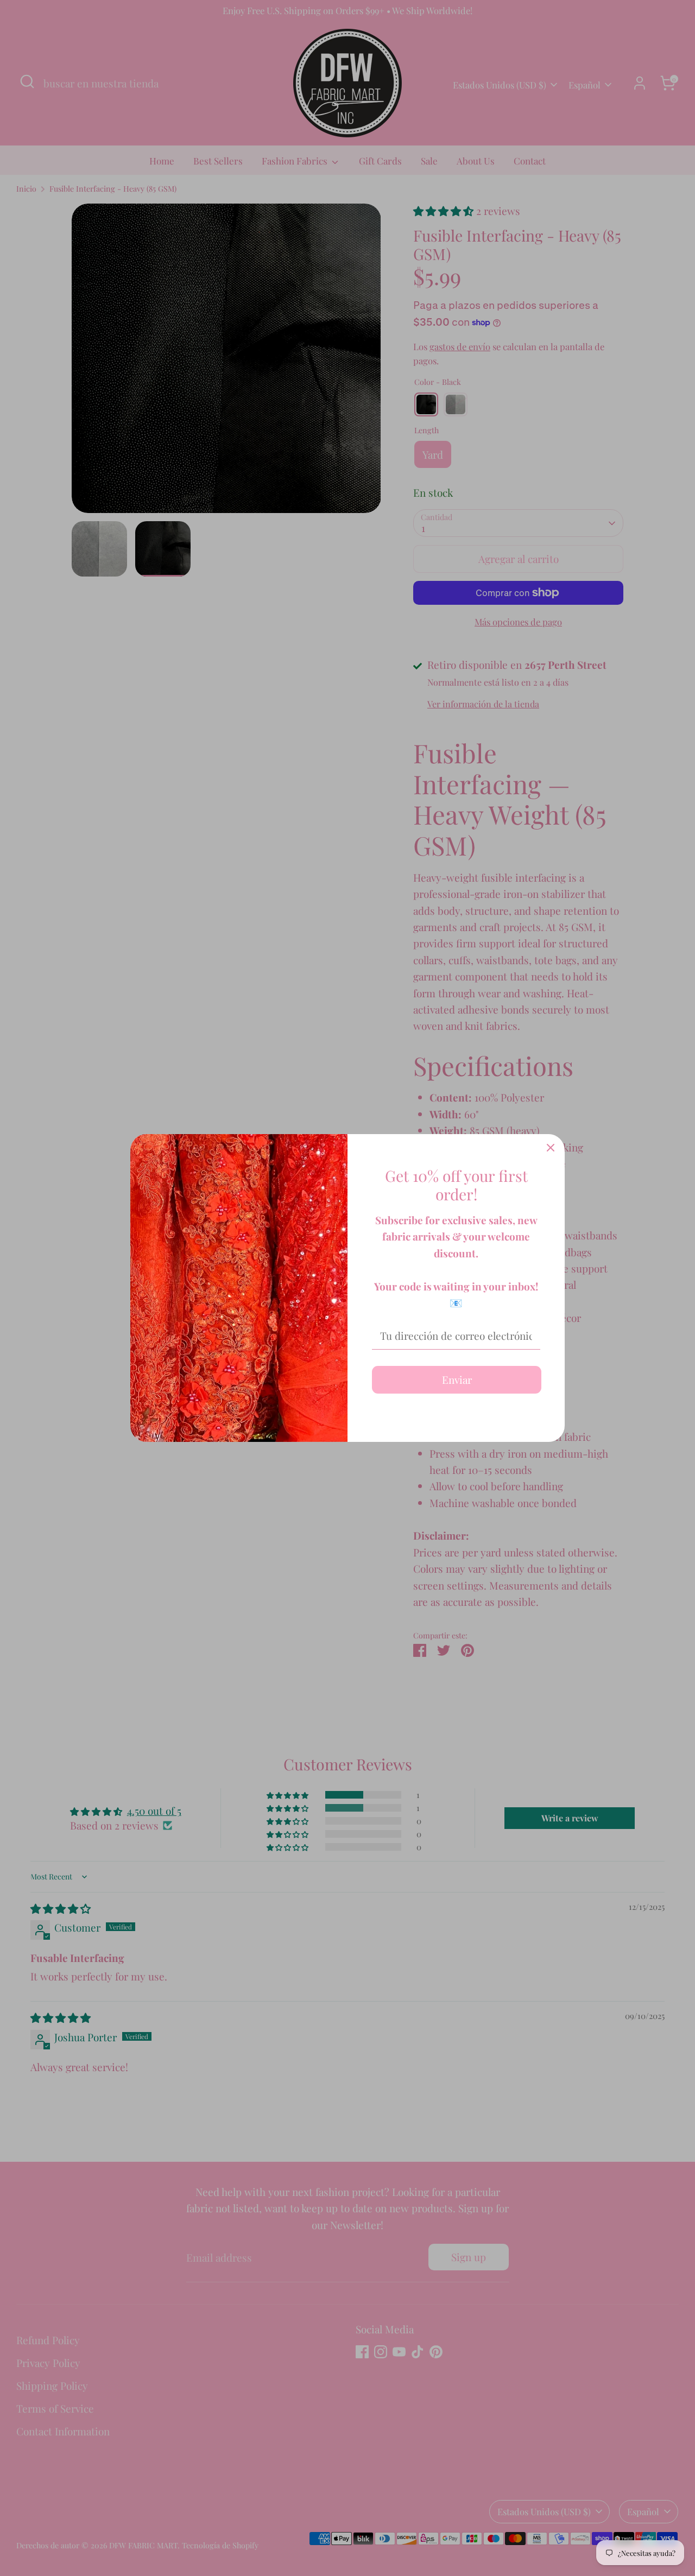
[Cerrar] (551, 1148)
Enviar (457, 1379)
